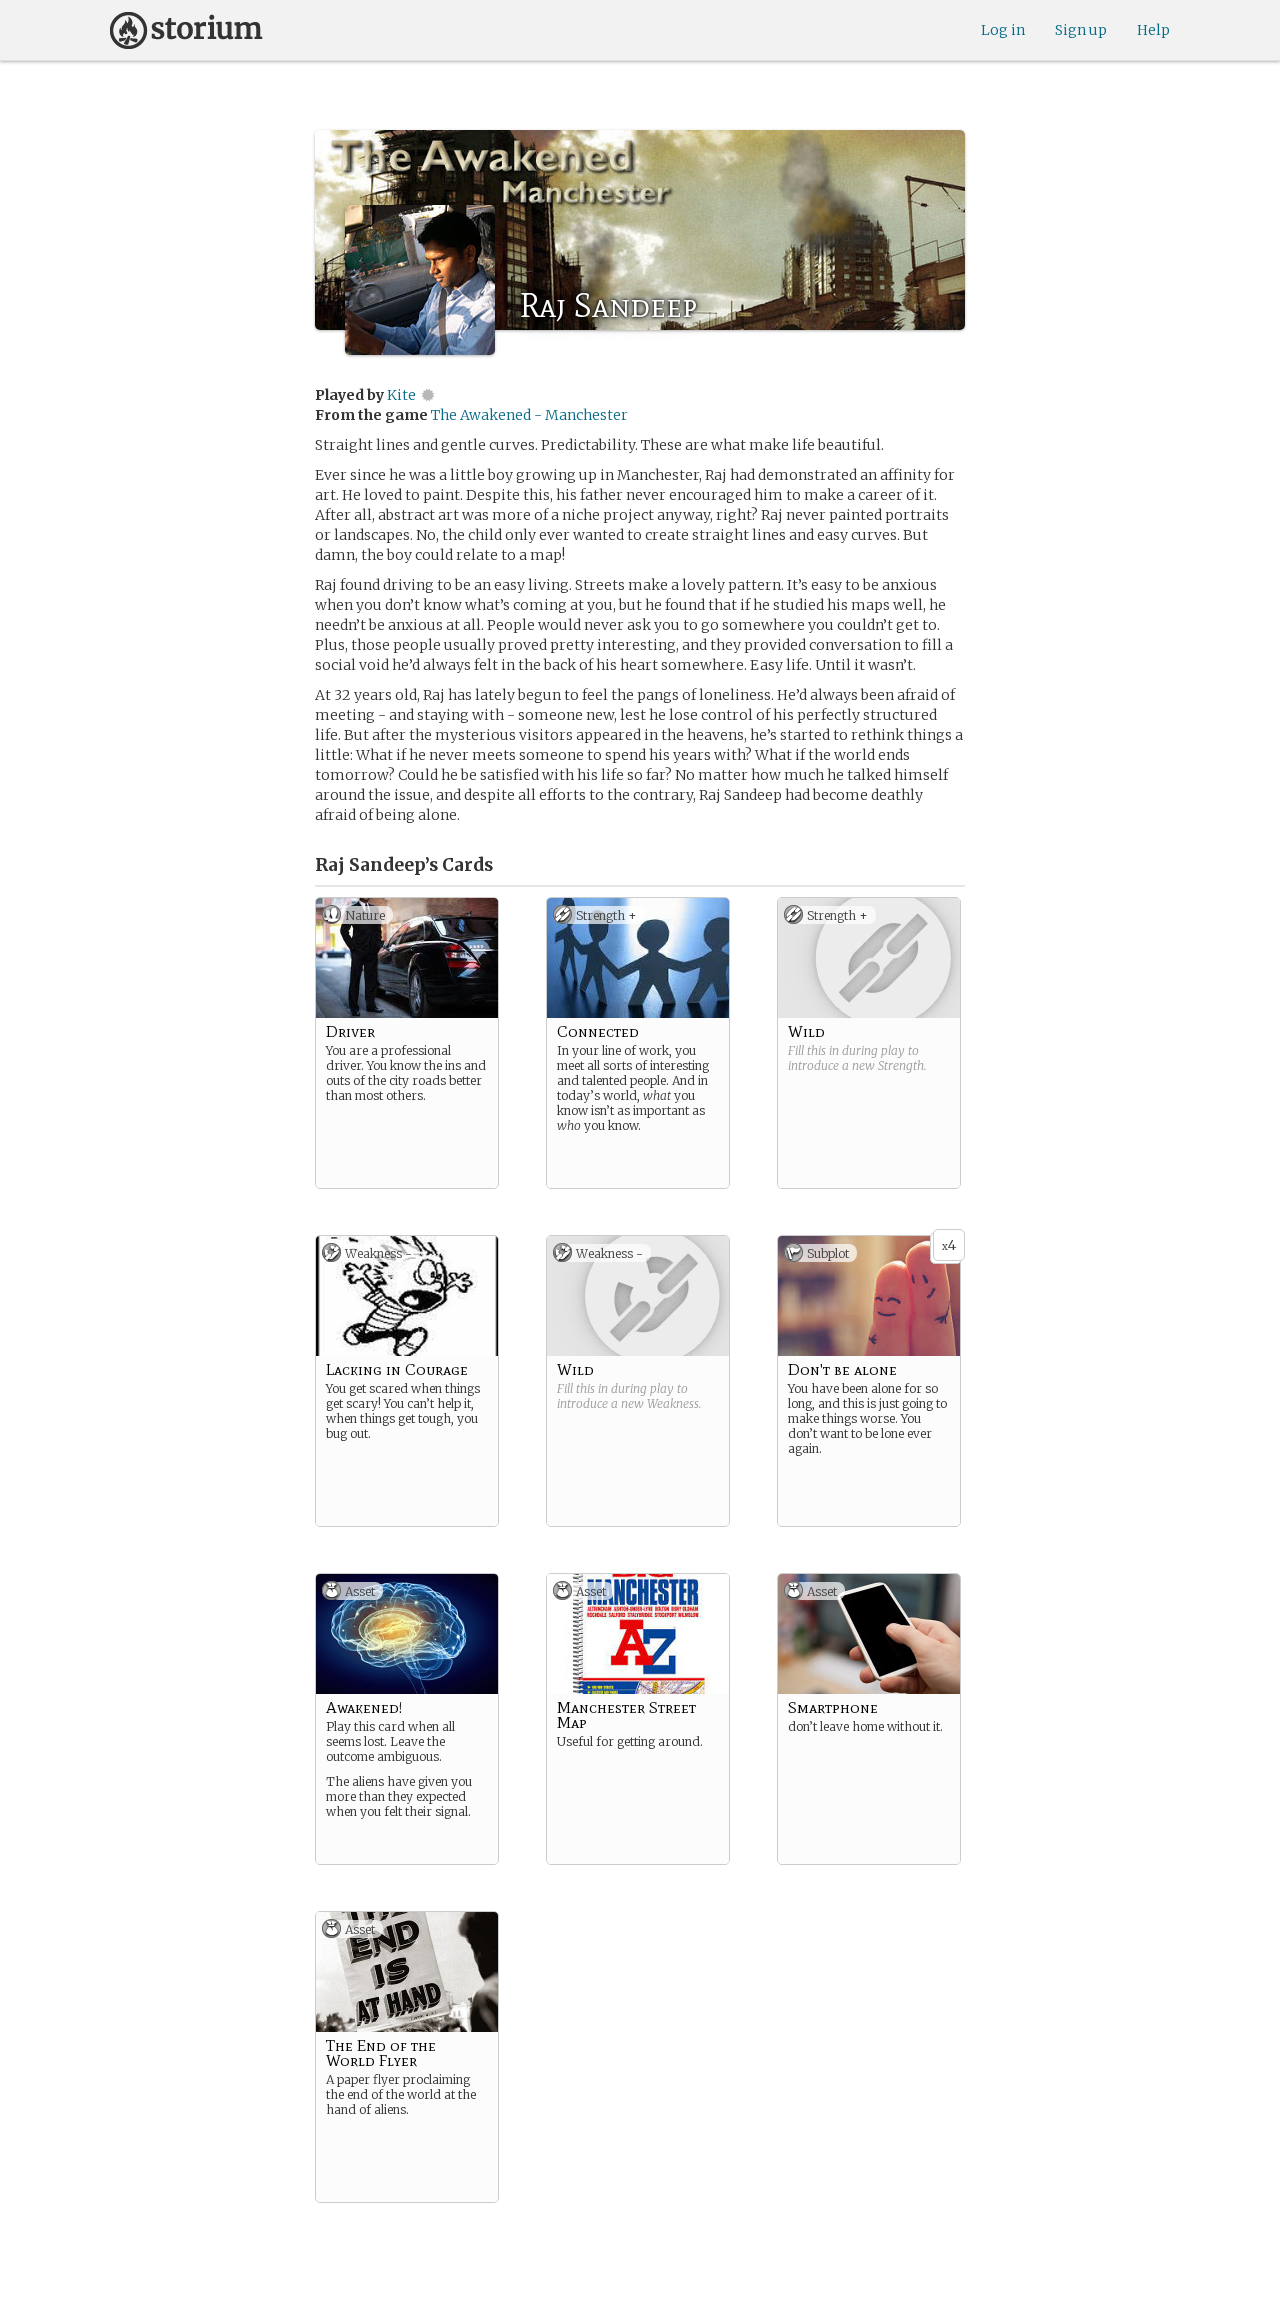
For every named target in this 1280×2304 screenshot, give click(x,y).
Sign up (1081, 30)
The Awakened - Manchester (529, 415)
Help (1153, 30)
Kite (401, 395)
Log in (1003, 30)
